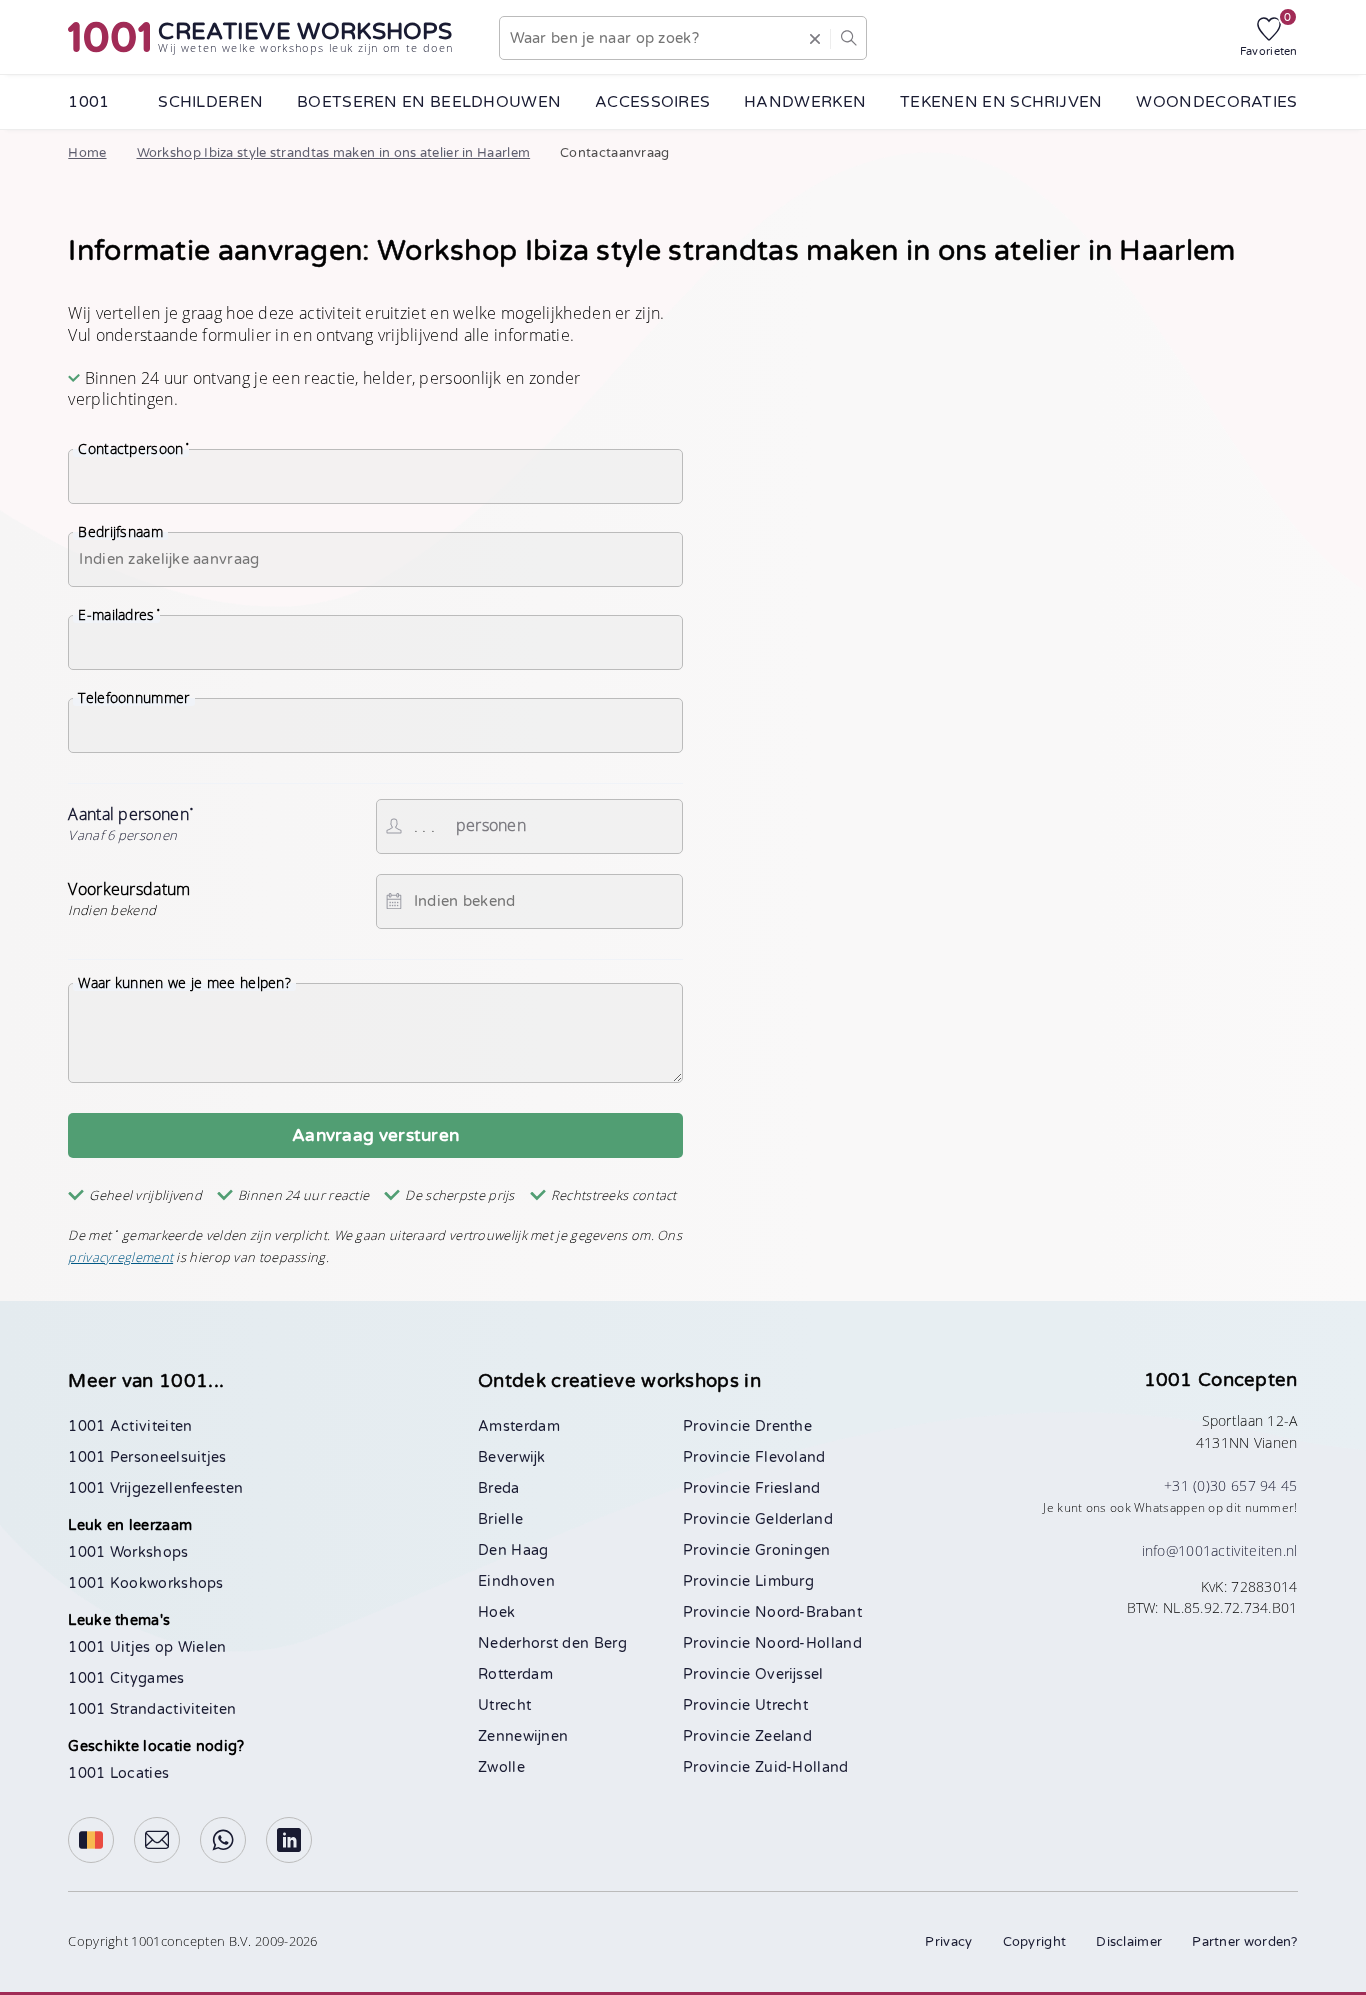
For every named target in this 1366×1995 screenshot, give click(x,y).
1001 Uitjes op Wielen (147, 1647)
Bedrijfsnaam (120, 532)
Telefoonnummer (133, 698)
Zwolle (501, 1767)
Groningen (793, 1550)
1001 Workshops (128, 1552)
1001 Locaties (118, 1773)
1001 (88, 102)
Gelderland (794, 1519)
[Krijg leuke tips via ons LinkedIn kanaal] (289, 1840)
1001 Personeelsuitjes (147, 1457)
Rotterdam (515, 1674)
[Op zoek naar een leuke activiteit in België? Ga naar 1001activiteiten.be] (91, 1840)
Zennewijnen (523, 1736)
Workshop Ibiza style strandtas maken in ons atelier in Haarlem (334, 153)
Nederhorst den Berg (552, 1643)
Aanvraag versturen (375, 1135)
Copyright (1035, 1942)
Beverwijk (511, 1457)
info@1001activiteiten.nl (1220, 1550)
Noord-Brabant (808, 1612)
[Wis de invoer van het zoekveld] (815, 38)
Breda (499, 1488)
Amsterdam (519, 1426)
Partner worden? (1245, 1942)
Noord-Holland (808, 1643)
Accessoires (652, 102)
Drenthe (783, 1426)
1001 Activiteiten (130, 1426)
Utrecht (504, 1705)
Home (87, 153)
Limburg (784, 1581)
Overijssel (789, 1674)
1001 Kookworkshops (145, 1583)
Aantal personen (131, 822)
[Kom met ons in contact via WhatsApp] (223, 1840)
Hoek (496, 1612)
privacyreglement (120, 1257)
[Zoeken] (848, 38)
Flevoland (790, 1457)
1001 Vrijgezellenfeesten (155, 1488)
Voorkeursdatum (129, 899)
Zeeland (783, 1736)
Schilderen (210, 102)
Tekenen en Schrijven (1001, 102)
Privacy (948, 1942)
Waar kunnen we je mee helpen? (184, 983)
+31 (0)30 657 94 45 (1231, 1485)
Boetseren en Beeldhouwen (429, 102)
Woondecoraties (1216, 102)
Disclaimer (1129, 1942)
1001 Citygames (126, 1678)
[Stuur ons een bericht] (157, 1840)
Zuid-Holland (802, 1767)
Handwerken (805, 102)
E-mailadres (118, 615)
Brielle (500, 1519)
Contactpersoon (133, 449)
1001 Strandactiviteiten (152, 1709)
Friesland (788, 1488)
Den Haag (513, 1550)
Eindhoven (516, 1581)
